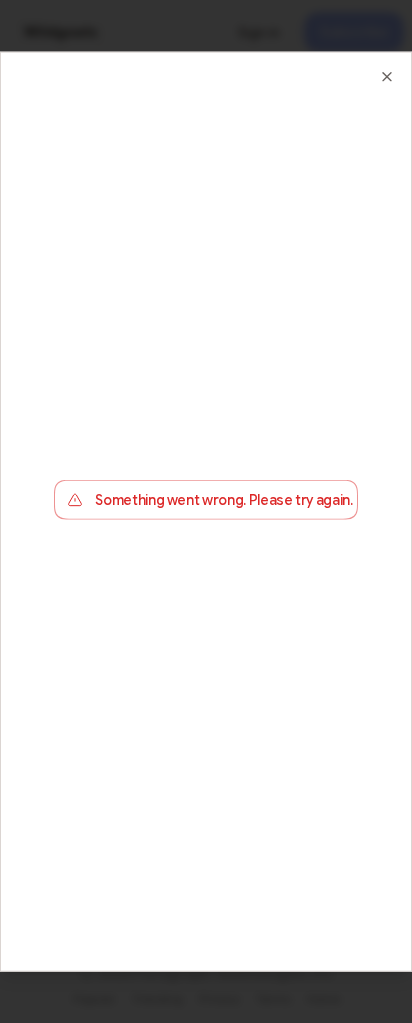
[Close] (387, 76)
